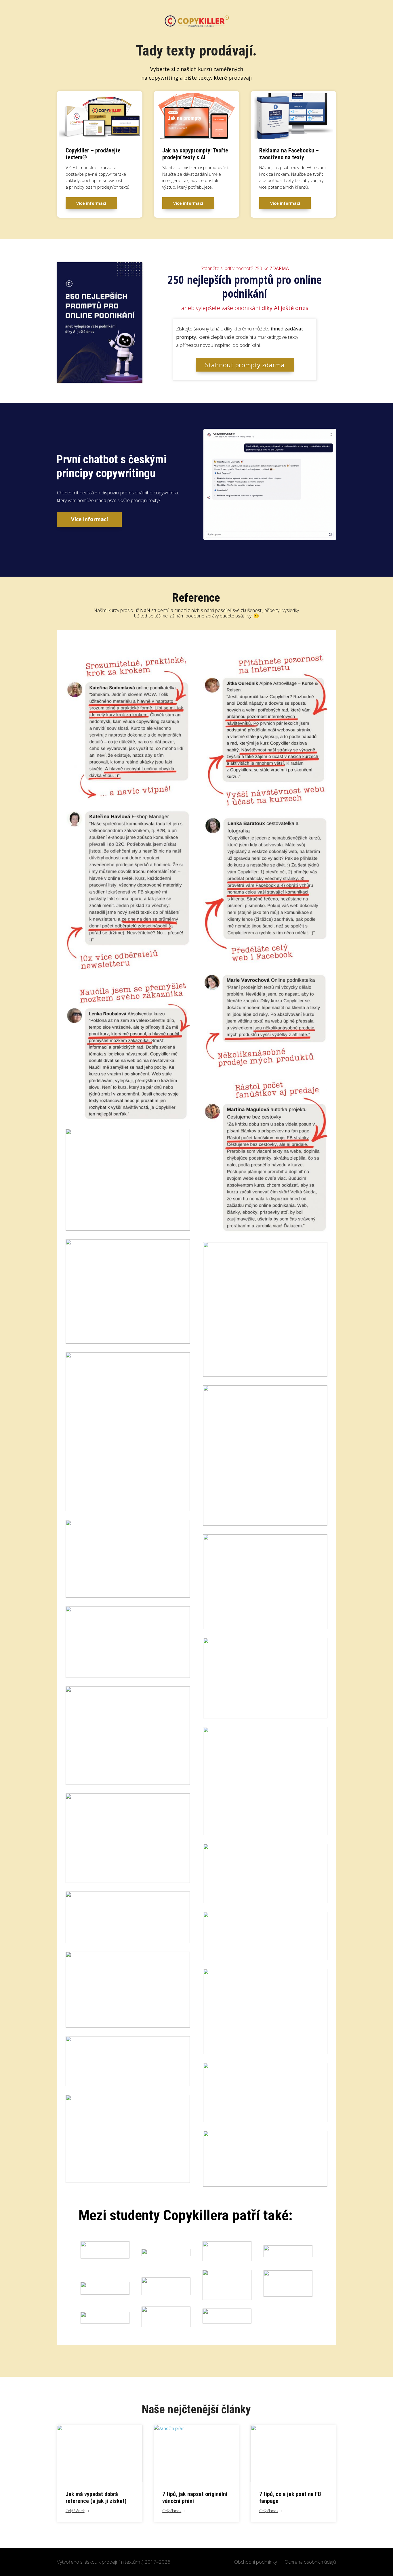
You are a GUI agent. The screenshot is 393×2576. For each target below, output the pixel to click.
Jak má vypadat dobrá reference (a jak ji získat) (96, 2497)
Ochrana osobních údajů (310, 2562)
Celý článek (75, 2511)
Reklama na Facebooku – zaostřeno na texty (289, 154)
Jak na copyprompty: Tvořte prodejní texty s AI (195, 154)
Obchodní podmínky (256, 2562)
